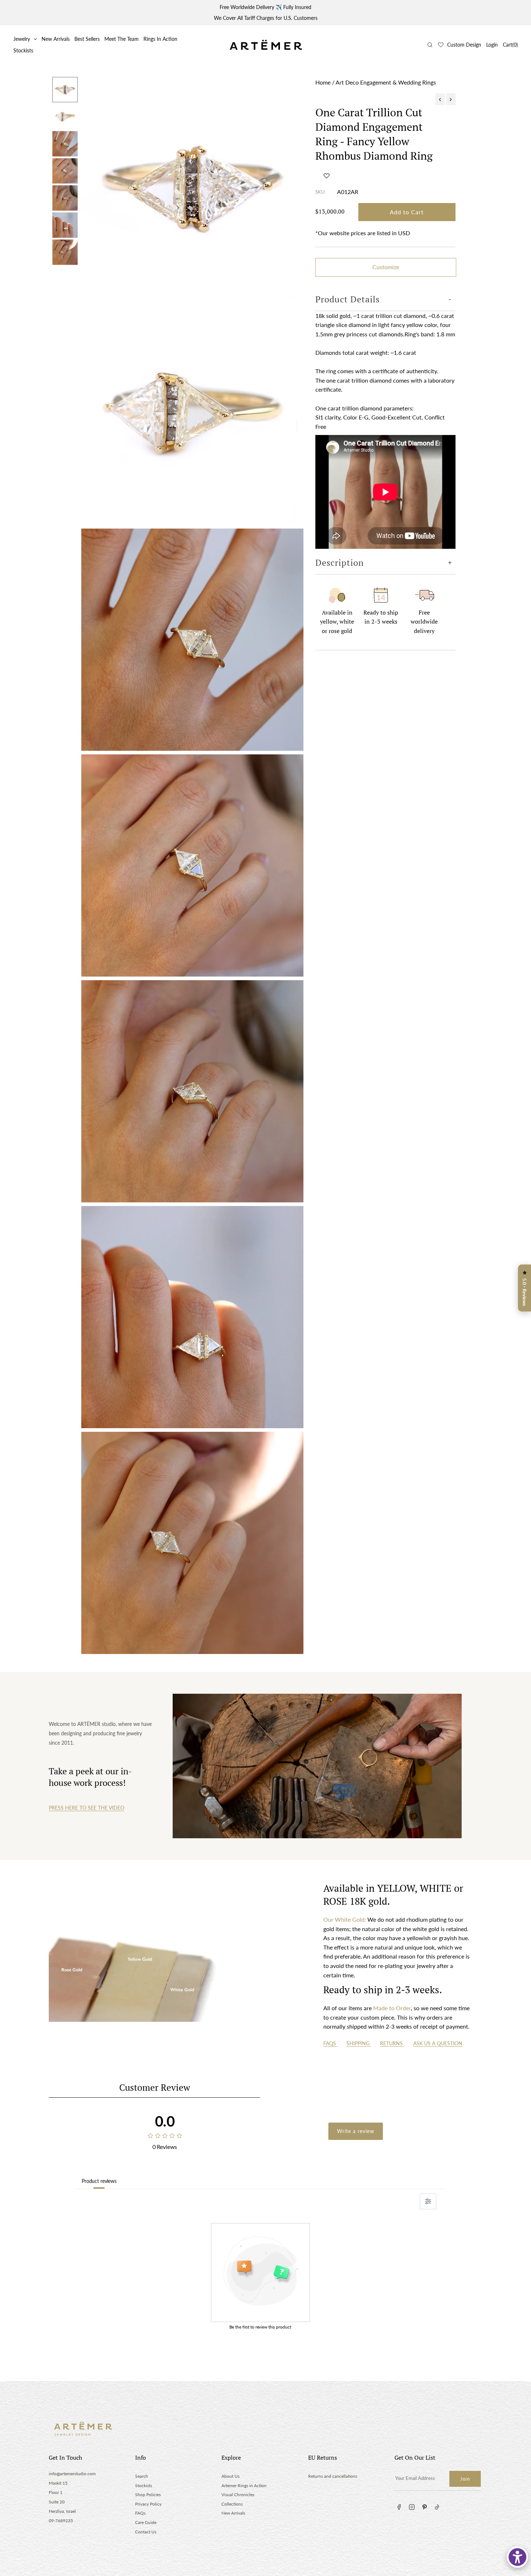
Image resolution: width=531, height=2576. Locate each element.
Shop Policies (148, 2495)
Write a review (356, 2131)
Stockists (23, 50)
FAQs (330, 2043)
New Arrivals (56, 39)
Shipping (359, 2043)
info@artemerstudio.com (72, 2474)
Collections (232, 2504)
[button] (327, 176)
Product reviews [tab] (99, 2181)
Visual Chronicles (238, 2495)
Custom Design (464, 45)
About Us (230, 2476)
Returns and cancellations (333, 2476)
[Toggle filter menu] (428, 2201)
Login (492, 45)
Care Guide (146, 2522)
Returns (392, 2043)
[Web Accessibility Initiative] (517, 2557)
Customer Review (155, 2087)
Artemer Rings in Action (244, 2485)
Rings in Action (160, 39)
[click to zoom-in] (192, 188)
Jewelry (22, 39)
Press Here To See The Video (87, 1808)
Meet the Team (122, 39)
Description (340, 563)
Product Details (347, 299)
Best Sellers (87, 39)
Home (323, 82)
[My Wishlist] (441, 45)
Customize (386, 267)
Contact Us (146, 2532)
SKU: (321, 192)
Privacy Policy (148, 2504)
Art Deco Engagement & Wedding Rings (386, 82)
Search (142, 2476)
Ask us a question (438, 2043)
